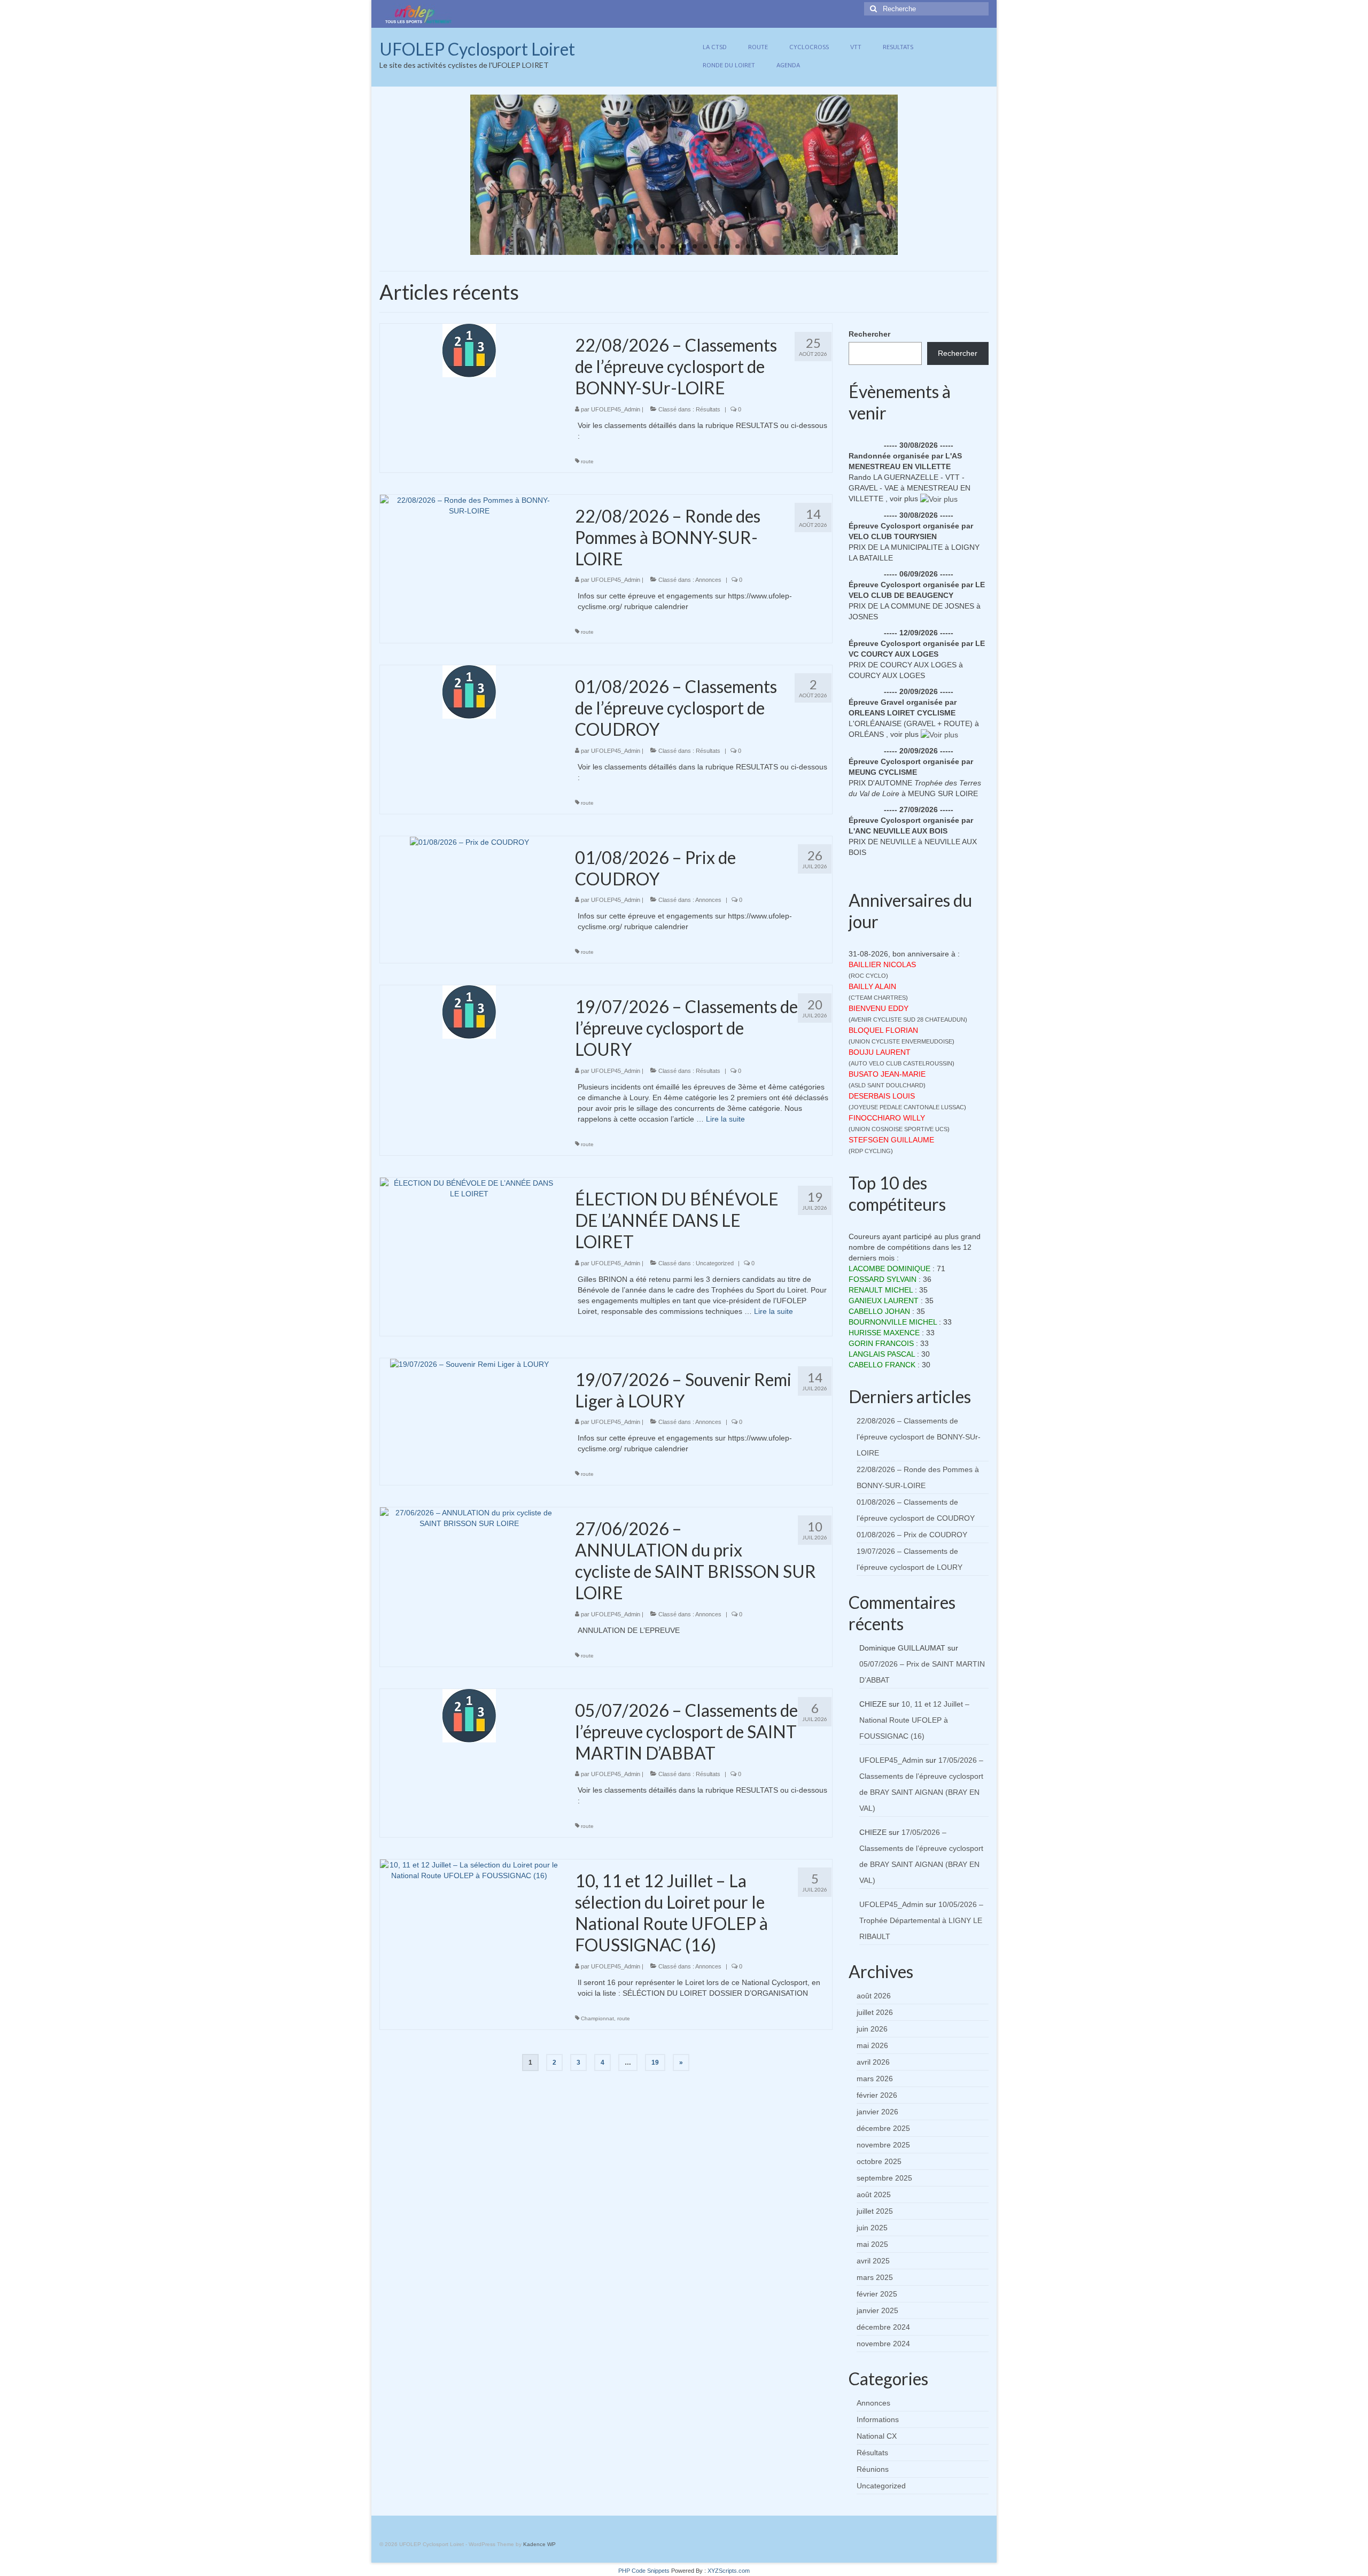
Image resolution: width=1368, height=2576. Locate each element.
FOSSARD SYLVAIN (883, 1279)
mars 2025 (875, 2277)
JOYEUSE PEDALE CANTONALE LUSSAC (907, 1107)
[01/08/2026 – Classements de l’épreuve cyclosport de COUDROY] (469, 691)
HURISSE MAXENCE (884, 1333)
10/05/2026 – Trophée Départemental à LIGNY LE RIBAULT (921, 1920)
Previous (461, 175)
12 (727, 246)
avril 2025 (873, 2261)
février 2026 (877, 2095)
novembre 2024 (883, 2344)
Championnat (597, 2018)
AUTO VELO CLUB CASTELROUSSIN (901, 1063)
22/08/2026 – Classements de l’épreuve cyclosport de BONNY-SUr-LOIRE (919, 1437)
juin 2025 (872, 2228)
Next (907, 175)
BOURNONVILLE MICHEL (893, 1322)
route (587, 461)
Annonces (708, 580)
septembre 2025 (884, 2178)
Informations (878, 2419)
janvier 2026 (877, 2112)
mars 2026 (875, 2079)
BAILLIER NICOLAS (882, 964)
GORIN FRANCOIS (881, 1343)
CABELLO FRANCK (882, 1365)
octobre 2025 (879, 2161)
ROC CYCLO (868, 976)
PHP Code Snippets (644, 2571)
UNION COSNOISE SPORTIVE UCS (899, 1129)
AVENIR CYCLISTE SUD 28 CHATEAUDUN (908, 1019)
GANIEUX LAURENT (884, 1301)
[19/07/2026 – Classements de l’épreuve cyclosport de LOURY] (469, 1011)
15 (759, 246)
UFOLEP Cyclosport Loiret (477, 49)
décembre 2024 (883, 2327)
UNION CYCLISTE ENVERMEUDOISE (901, 1041)
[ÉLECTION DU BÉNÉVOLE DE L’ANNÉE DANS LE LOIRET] (469, 1188)
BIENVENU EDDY (879, 1008)
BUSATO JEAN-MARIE (887, 1074)
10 (705, 246)
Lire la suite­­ (725, 1119)
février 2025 (877, 2294)
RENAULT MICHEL (881, 1290)
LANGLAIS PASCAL (882, 1354)
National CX (877, 2436)
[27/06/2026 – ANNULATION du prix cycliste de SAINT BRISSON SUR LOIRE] (469, 1517)
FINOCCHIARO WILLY (887, 1118)
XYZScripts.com (729, 2571)
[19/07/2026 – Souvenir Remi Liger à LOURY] (469, 1364)
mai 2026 (872, 2045)
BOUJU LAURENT (880, 1052)
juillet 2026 (875, 2012)
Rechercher (869, 334)
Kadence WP (539, 2544)
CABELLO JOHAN (879, 1311)
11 (716, 246)
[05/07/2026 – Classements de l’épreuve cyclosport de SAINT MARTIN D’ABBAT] (469, 1715)
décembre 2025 (883, 2128)
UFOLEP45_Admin (616, 409)
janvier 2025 (877, 2310)
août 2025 (874, 2194)
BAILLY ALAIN (872, 986)
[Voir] (939, 499)
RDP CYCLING (871, 1151)
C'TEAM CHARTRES (878, 998)
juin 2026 (872, 2029)
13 (737, 246)
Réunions (873, 2469)
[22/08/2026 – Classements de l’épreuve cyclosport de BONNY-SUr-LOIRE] (469, 350)
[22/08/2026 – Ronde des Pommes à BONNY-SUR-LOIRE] (469, 504)
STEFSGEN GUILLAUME (891, 1140)
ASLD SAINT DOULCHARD (887, 1085)
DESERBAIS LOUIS (882, 1096)
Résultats (708, 409)
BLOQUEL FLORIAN (883, 1030)
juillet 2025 (875, 2211)
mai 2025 (872, 2244)
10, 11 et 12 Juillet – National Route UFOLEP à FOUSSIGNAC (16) (914, 1720)
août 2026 (874, 1996)
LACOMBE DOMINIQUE (889, 1268)
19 (655, 2063)
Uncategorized (715, 1263)
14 (748, 246)
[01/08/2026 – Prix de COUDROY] (469, 842)
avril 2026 (873, 2062)
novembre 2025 (883, 2145)
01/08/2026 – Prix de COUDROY (912, 1535)
